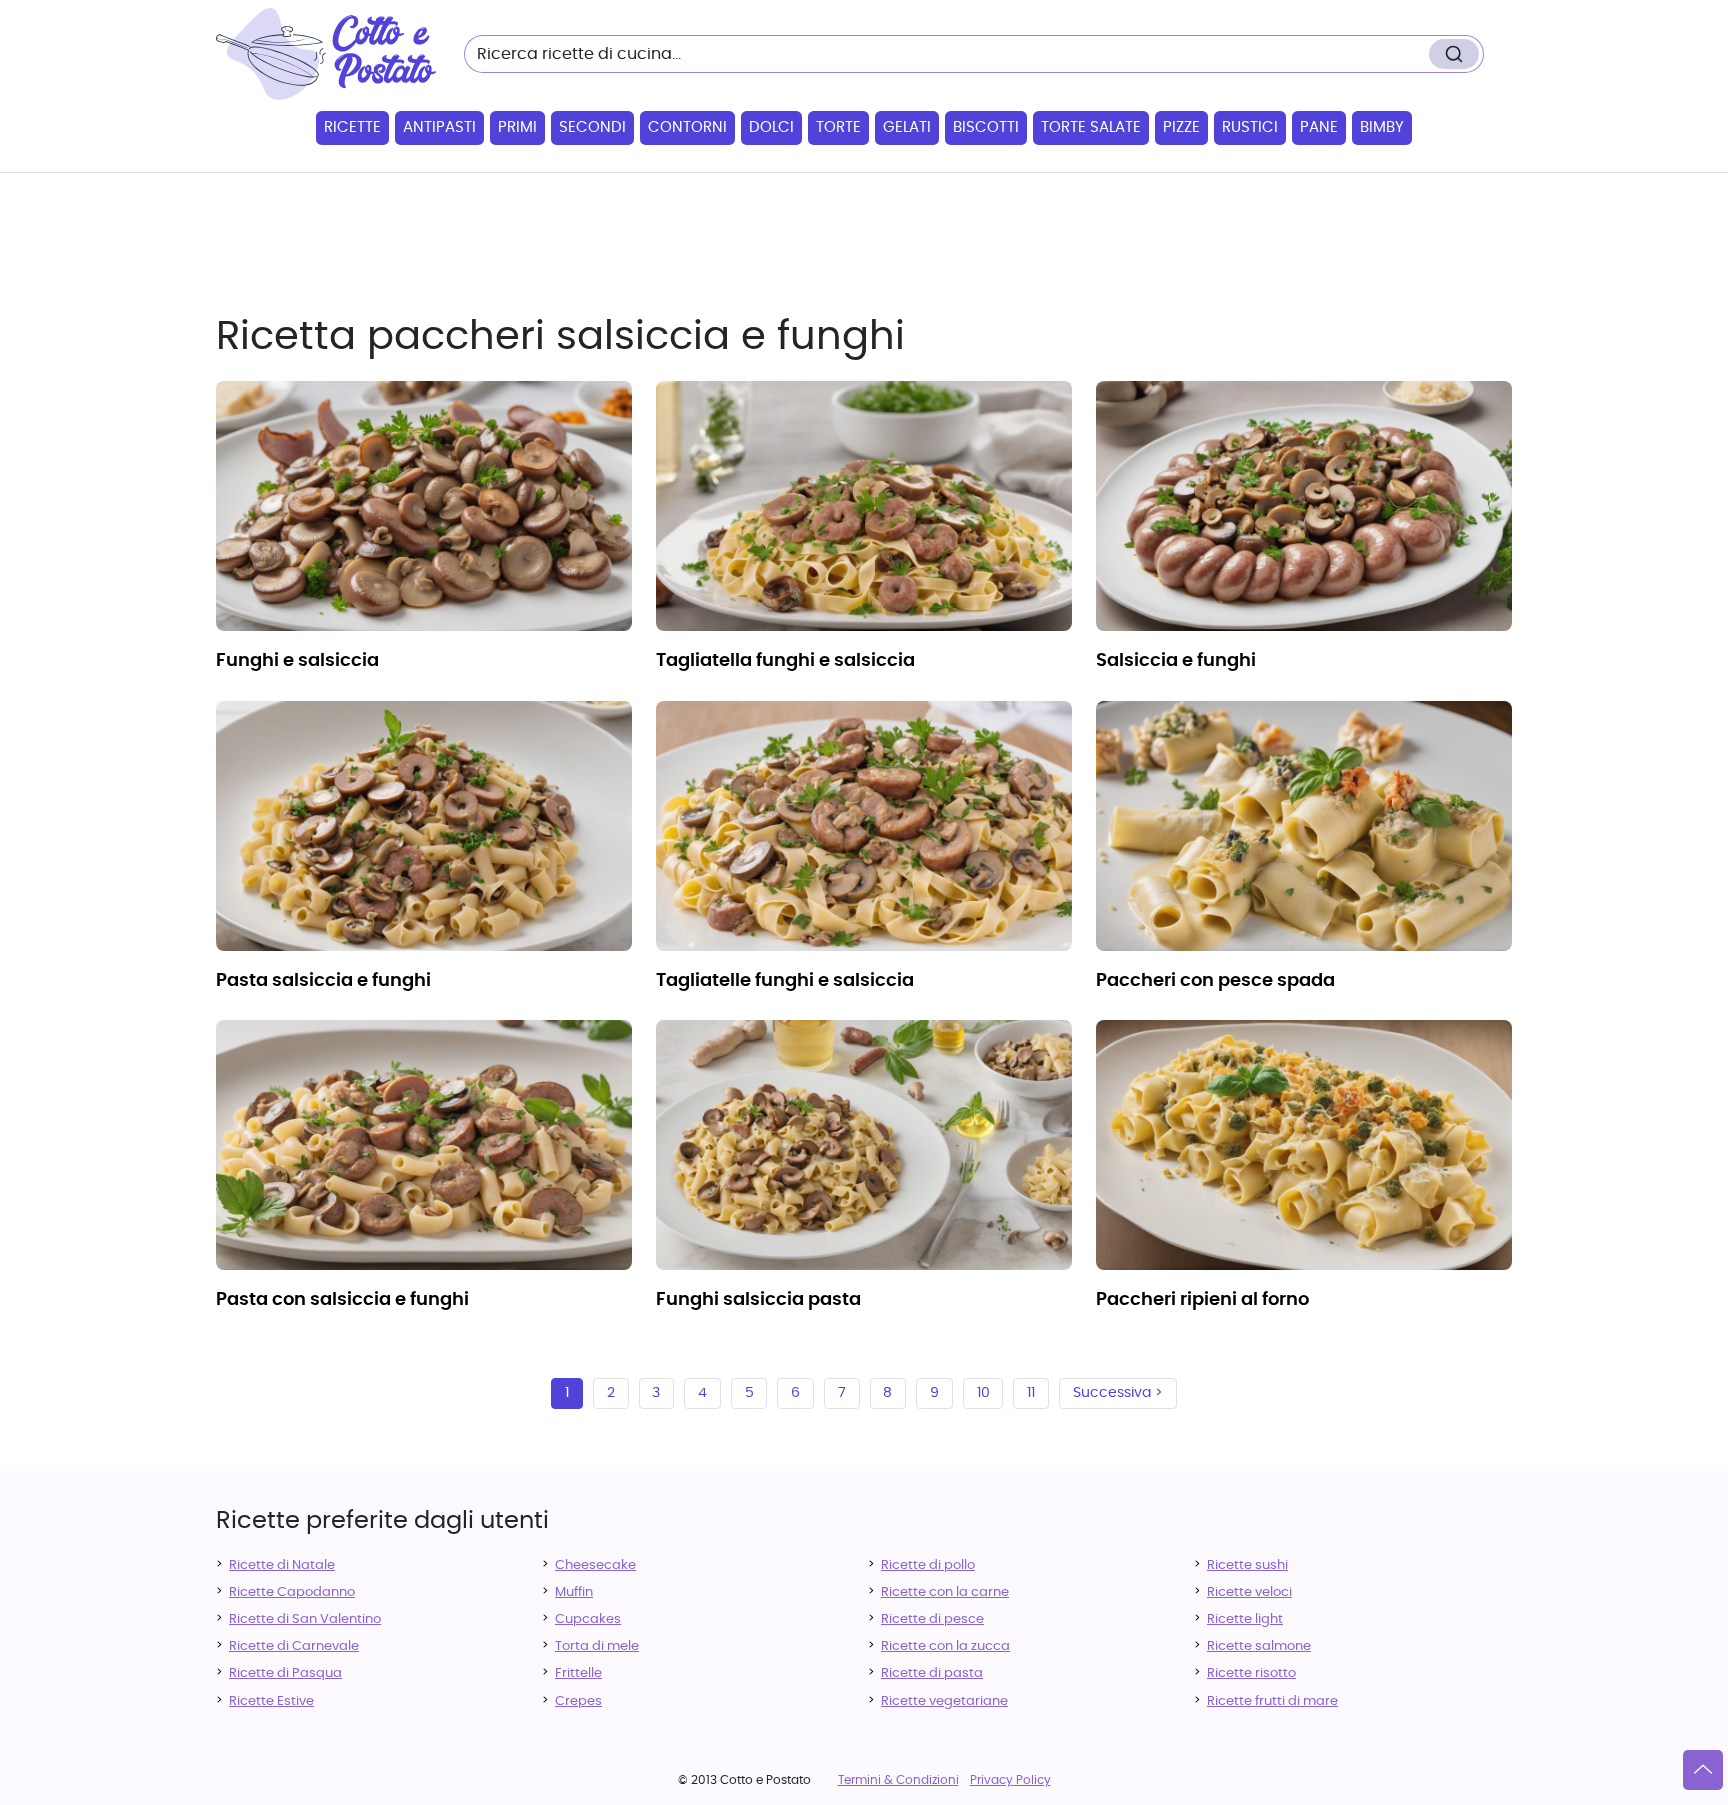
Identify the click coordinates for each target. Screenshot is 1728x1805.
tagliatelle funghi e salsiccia (785, 981)
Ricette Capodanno (292, 1592)
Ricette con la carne (945, 1592)
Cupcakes (588, 1619)
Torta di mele (597, 1646)
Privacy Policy (1010, 1780)
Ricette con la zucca (945, 1646)
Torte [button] (838, 127)
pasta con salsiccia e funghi (342, 1300)
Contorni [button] (687, 127)
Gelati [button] (907, 127)
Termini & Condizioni (898, 1780)
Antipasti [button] (439, 127)
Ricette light (1245, 1619)
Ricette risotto (1251, 1673)
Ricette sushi (1247, 1565)
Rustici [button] (1250, 127)
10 (983, 1393)
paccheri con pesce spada (1215, 981)
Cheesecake (595, 1565)
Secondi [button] (592, 127)
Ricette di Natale (282, 1565)
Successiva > (1118, 1393)
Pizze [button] (1181, 127)
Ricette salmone (1259, 1646)
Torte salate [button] (1091, 127)
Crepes (578, 1701)
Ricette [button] (352, 127)
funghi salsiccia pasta (758, 1300)
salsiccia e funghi (1176, 661)
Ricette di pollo (928, 1565)
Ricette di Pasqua (285, 1673)
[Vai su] (1703, 1770)
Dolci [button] (771, 127)
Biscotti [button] (986, 127)
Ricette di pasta (932, 1673)
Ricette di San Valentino (305, 1619)
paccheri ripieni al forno (1202, 1300)
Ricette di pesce (932, 1619)
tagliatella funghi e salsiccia (785, 661)
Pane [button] (1319, 127)
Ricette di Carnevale (294, 1646)
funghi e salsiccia (297, 661)
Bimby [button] (1382, 127)
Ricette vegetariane (944, 1701)
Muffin (574, 1592)
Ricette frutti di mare (1272, 1701)
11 (1031, 1393)
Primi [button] (517, 127)
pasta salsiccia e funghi (323, 981)
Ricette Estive (271, 1701)
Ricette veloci (1249, 1592)
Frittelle (578, 1673)
